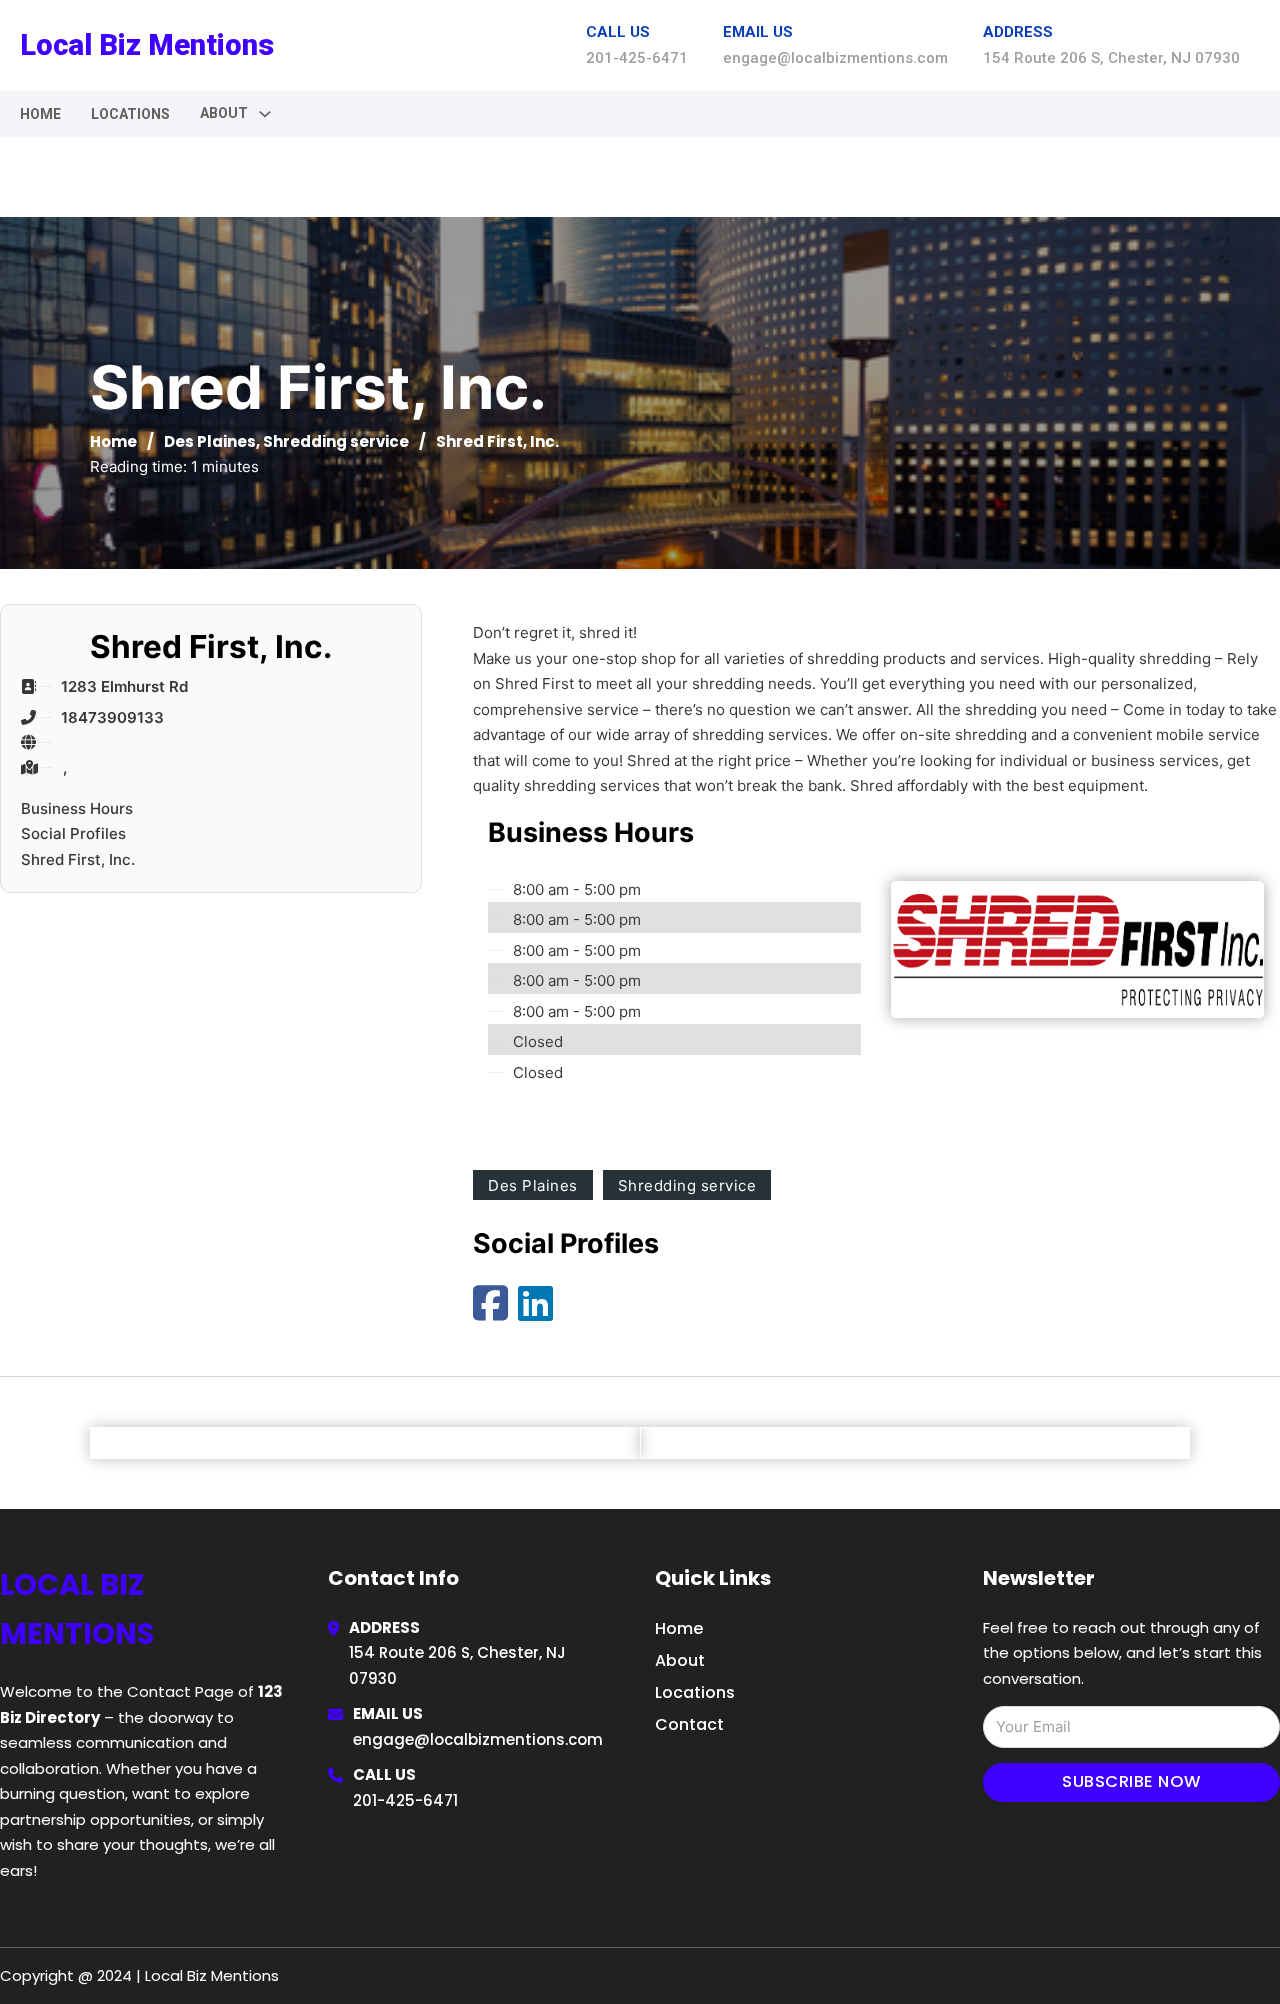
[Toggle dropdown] (265, 114)
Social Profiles (73, 833)
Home (40, 114)
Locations (130, 114)
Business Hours (77, 808)
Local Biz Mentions (147, 45)
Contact (689, 1724)
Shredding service (336, 441)
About (680, 1660)
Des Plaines (210, 441)
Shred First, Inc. (78, 859)
